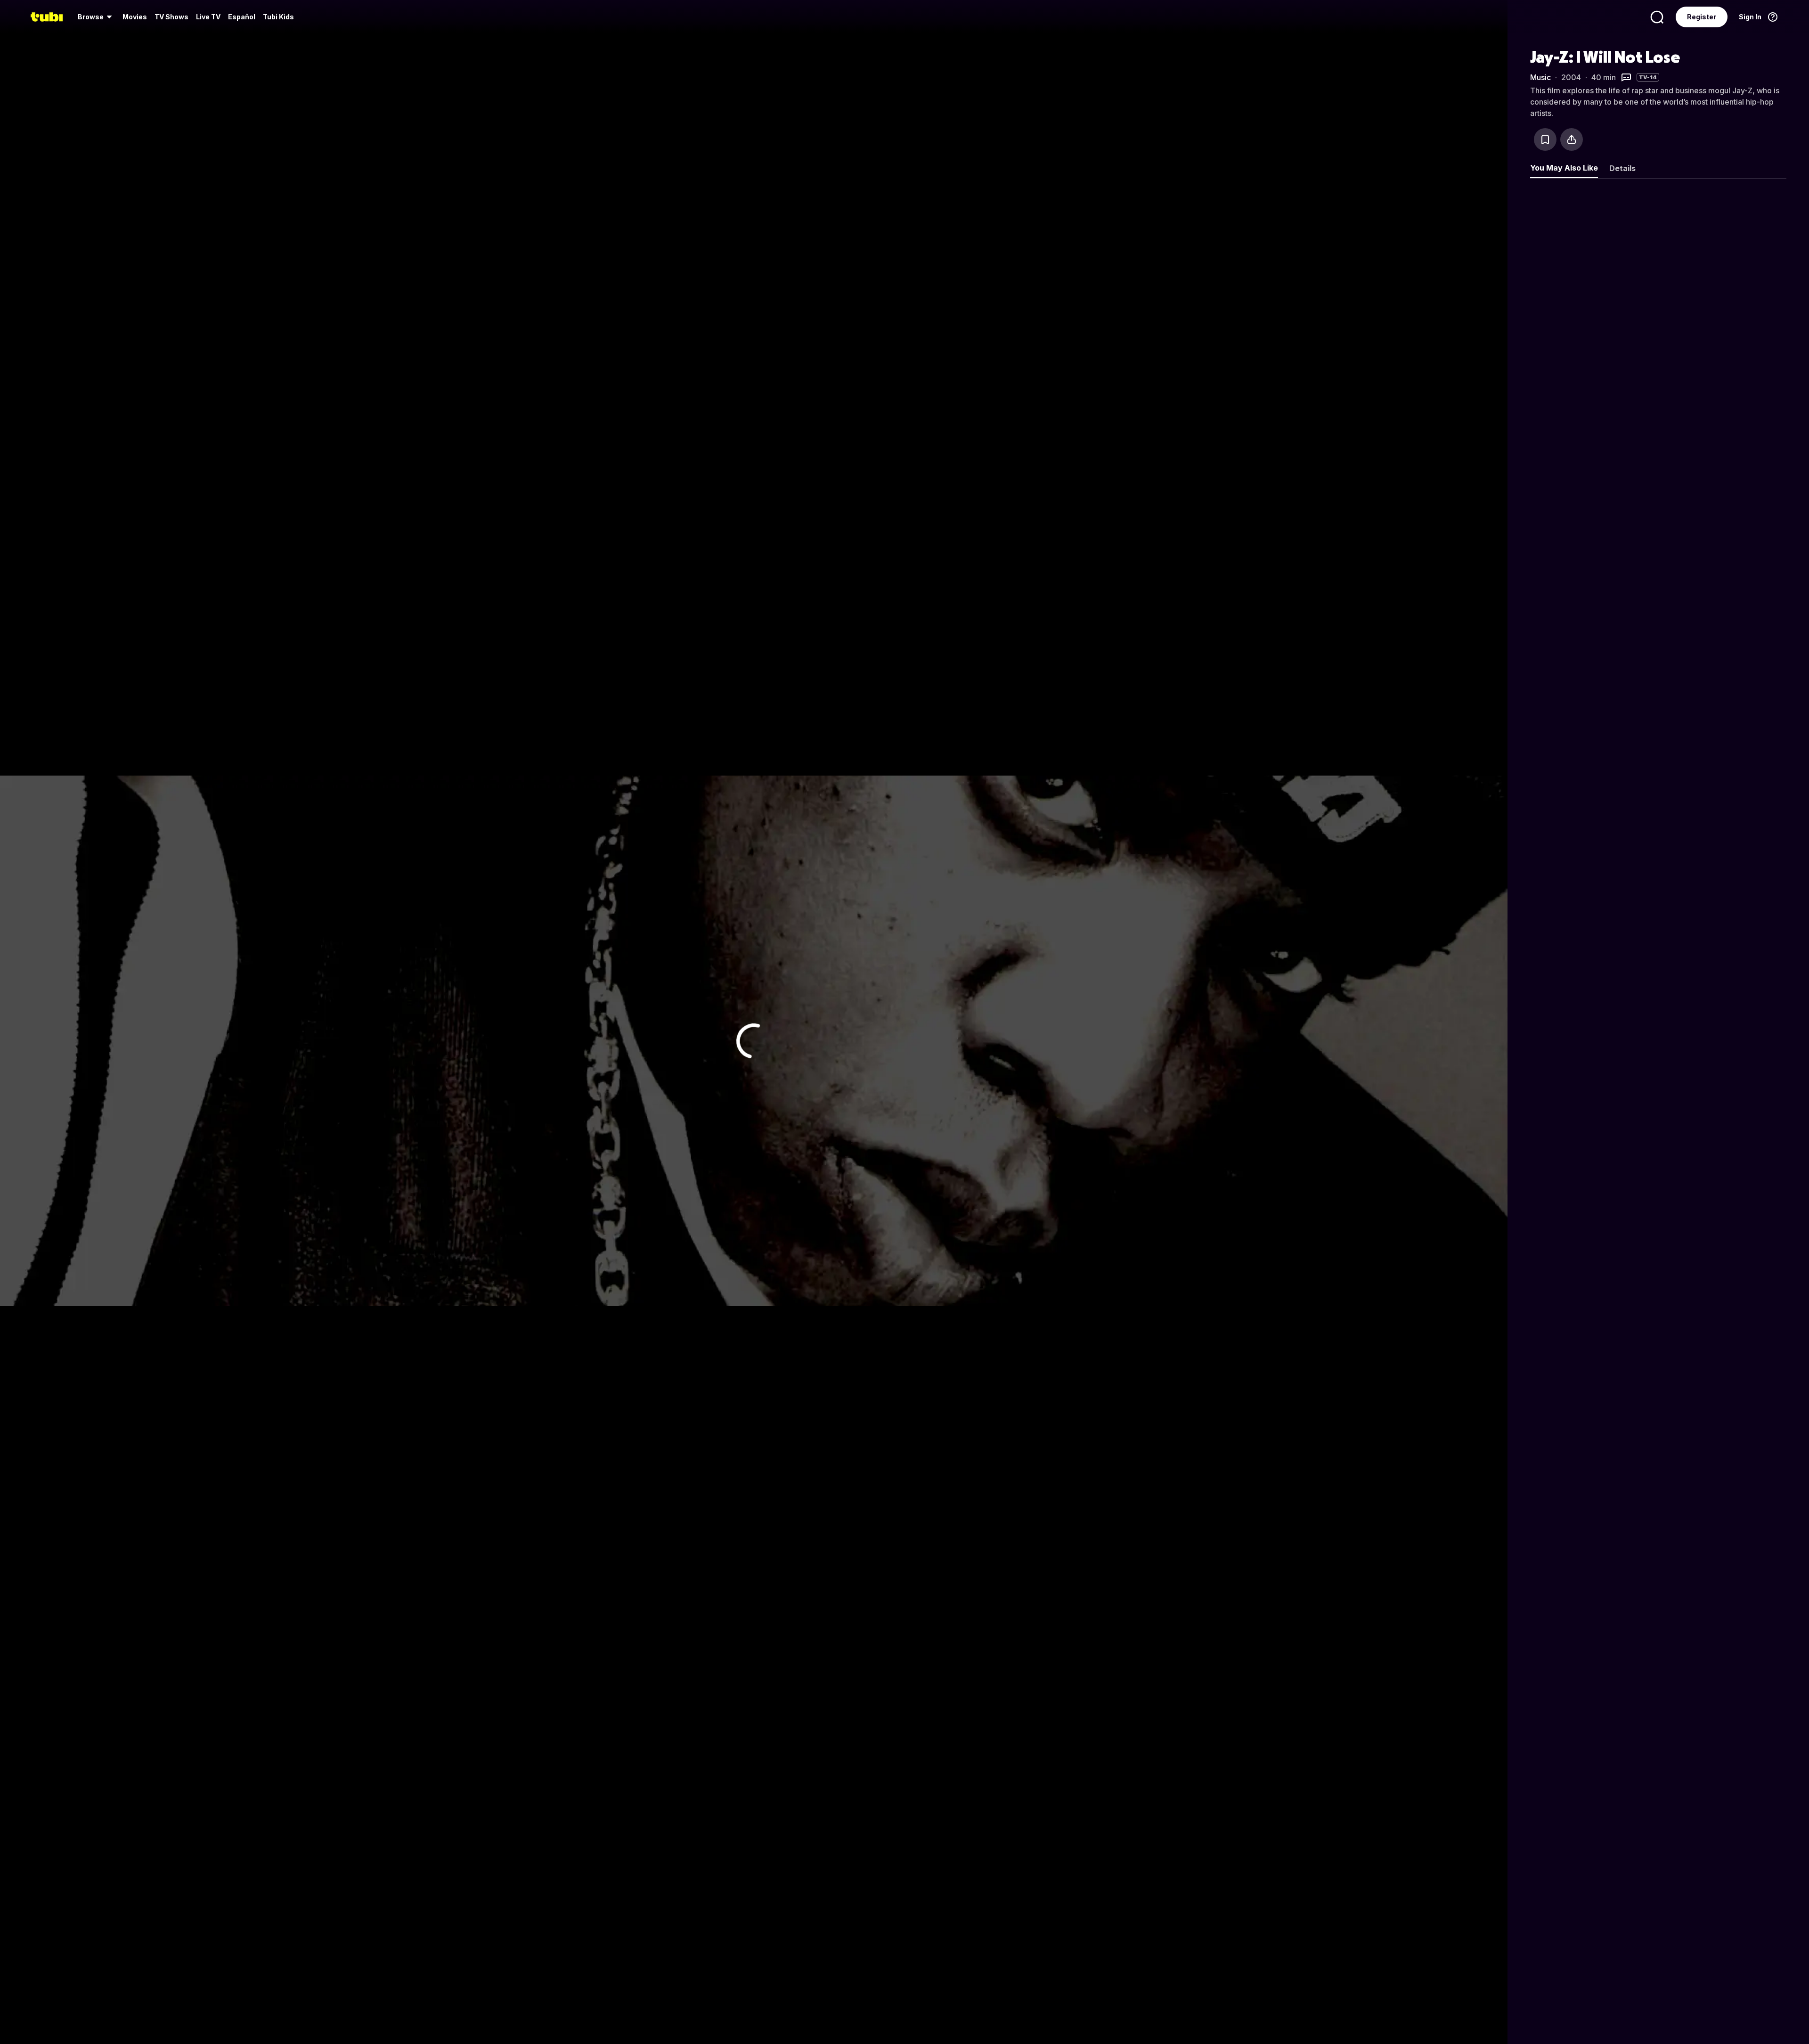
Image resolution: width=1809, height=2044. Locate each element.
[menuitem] (96, 17)
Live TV (208, 17)
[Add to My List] (1545, 139)
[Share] (1572, 139)
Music (1540, 77)
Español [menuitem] (242, 17)
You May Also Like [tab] (1564, 168)
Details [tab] (1622, 168)
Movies (135, 17)
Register (1702, 17)
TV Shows (171, 17)
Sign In (1750, 17)
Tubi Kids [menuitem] (278, 17)
